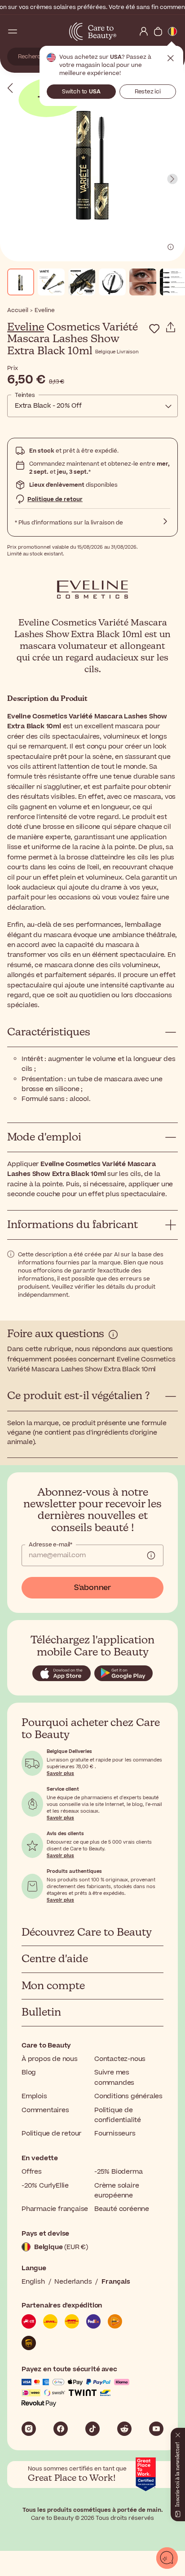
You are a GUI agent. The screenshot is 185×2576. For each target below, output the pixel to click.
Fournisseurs (115, 2133)
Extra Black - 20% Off (48, 406)
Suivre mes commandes (114, 2077)
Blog (29, 2072)
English (33, 2282)
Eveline (26, 327)
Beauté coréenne (122, 2209)
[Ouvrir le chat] (167, 2558)
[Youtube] (156, 2429)
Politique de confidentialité (118, 2115)
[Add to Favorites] (154, 329)
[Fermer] (178, 2433)
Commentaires (45, 2110)
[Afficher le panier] (158, 31)
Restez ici (148, 92)
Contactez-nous (120, 2059)
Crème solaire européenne (117, 2191)
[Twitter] (124, 2429)
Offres (32, 2172)
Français (116, 2282)
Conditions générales (128, 2096)
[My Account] (144, 31)
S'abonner (92, 1588)
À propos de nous (50, 2059)
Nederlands (73, 2282)
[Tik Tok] (92, 2429)
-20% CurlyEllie (45, 2186)
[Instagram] (29, 2429)
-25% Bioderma (118, 2172)
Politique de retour (55, 499)
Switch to (81, 92)
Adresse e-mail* (51, 1545)
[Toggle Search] (27, 31)
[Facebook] (61, 2429)
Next (172, 179)
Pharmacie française (55, 2209)
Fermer (171, 58)
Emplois (34, 2096)
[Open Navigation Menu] (13, 31)
